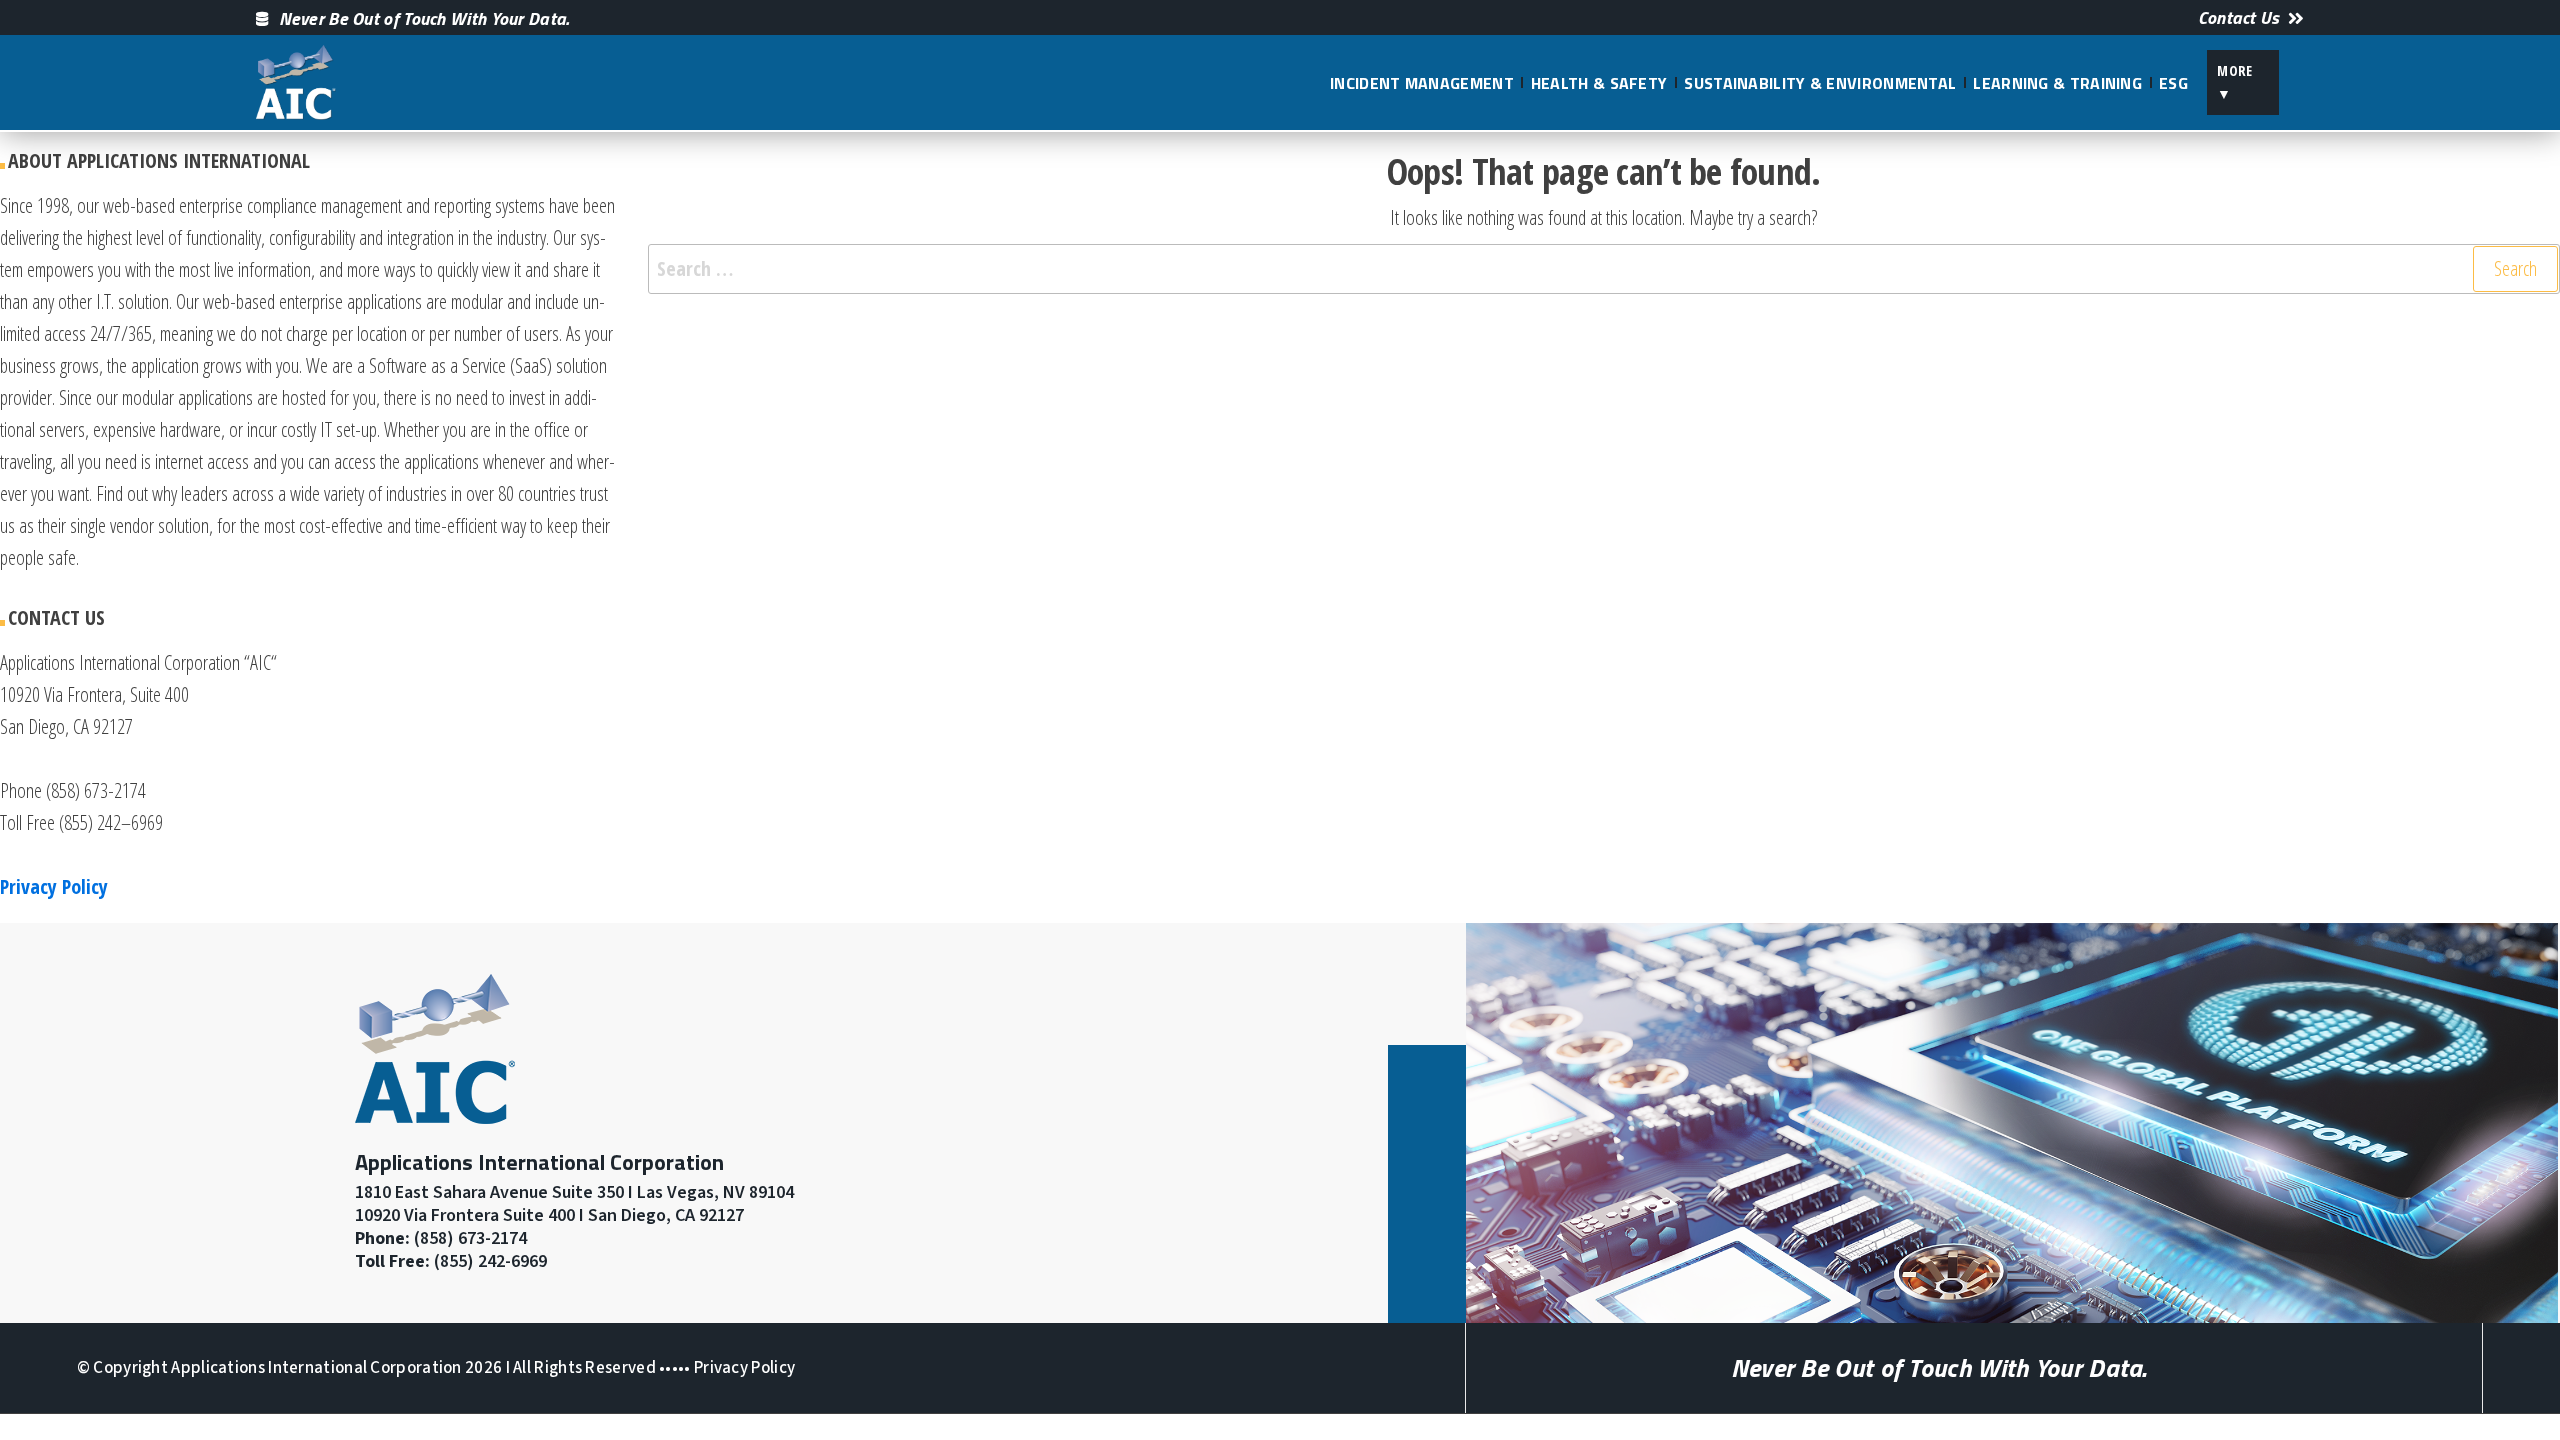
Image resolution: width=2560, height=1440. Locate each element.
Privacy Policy (744, 1368)
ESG (2173, 83)
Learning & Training (2057, 83)
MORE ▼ (2235, 81)
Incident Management (1422, 83)
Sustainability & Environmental (1820, 83)
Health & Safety (1599, 83)
